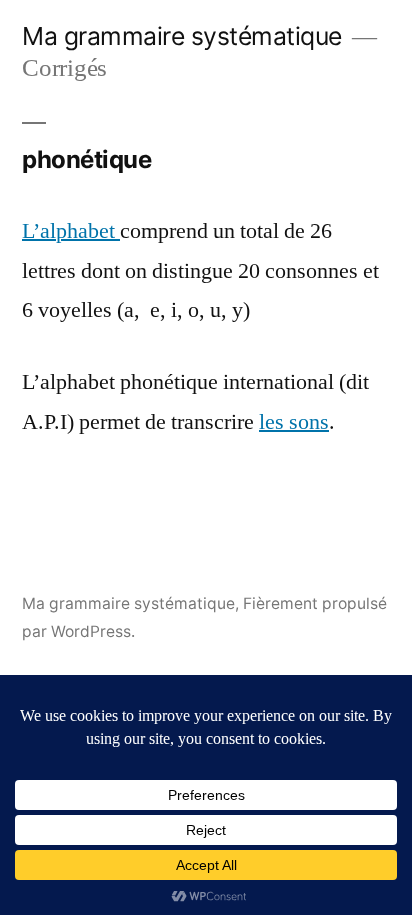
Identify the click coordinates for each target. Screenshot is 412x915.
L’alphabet (71, 231)
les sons (294, 422)
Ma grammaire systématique (182, 36)
